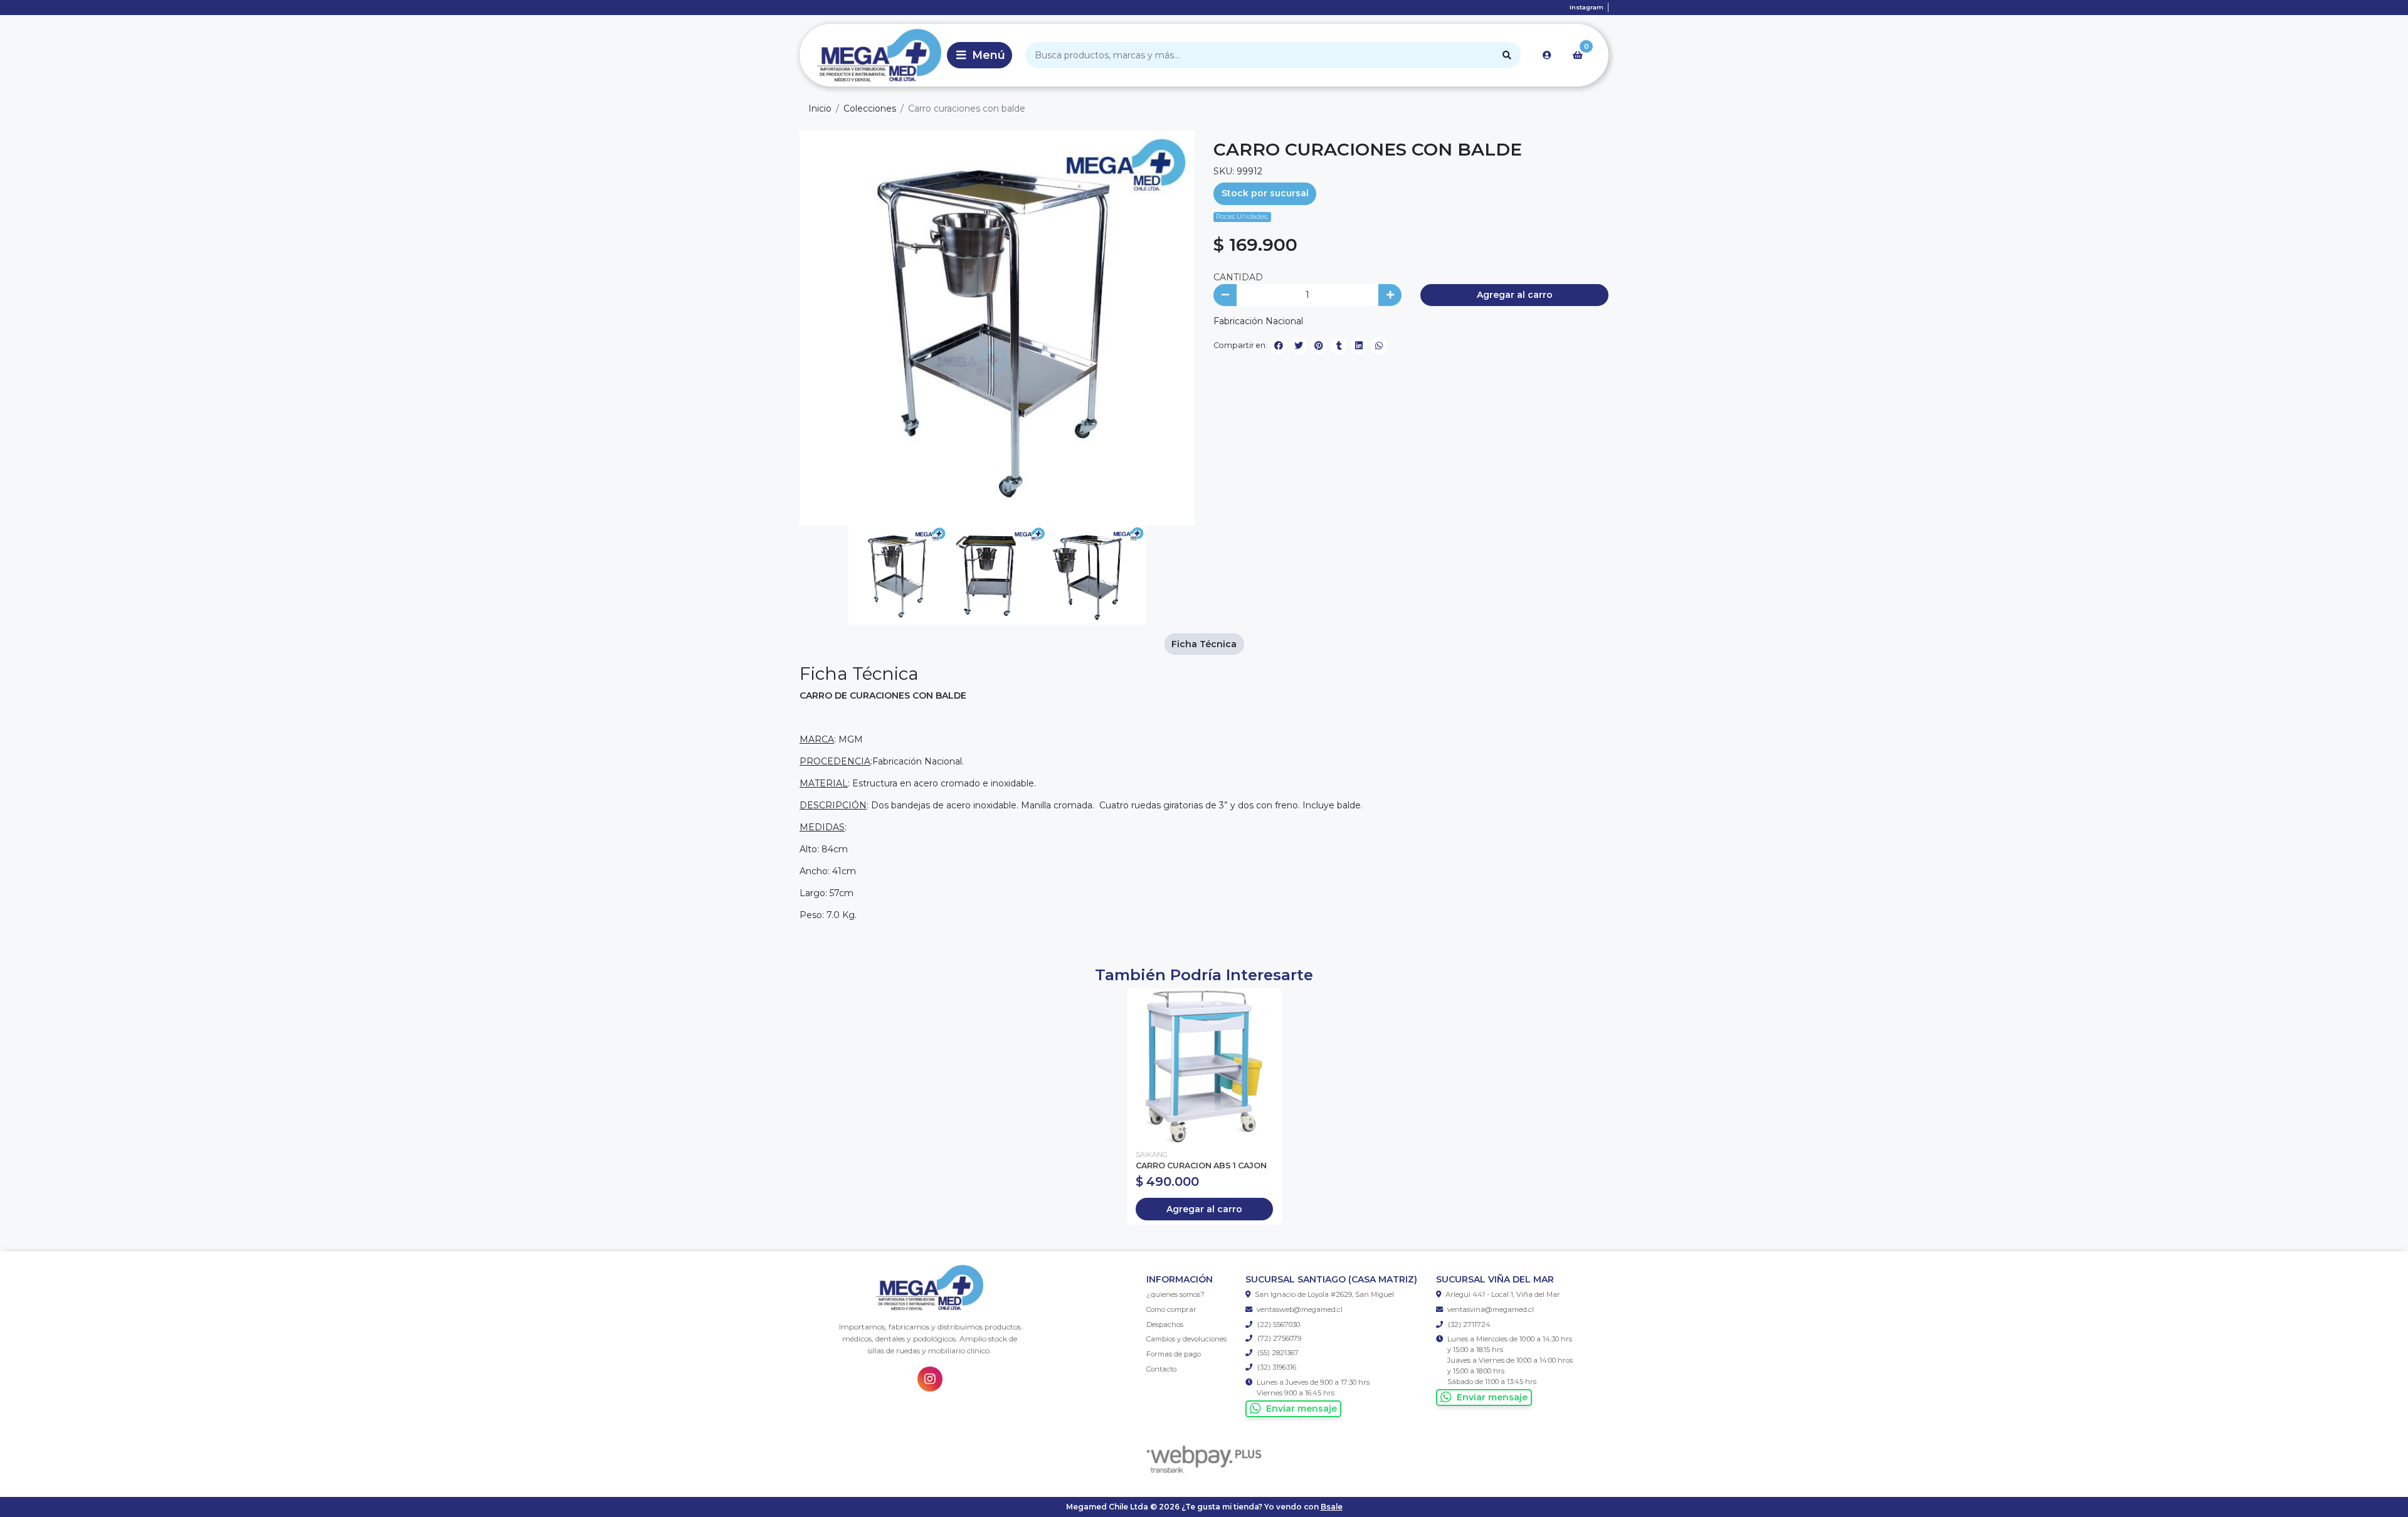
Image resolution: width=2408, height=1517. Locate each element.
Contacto (1161, 1369)
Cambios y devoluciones (1186, 1339)
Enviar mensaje (1302, 1409)
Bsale (1332, 1507)
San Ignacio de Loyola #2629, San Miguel (1324, 1294)
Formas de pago (1174, 1354)
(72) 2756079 (1278, 1338)
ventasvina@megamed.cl (1491, 1309)
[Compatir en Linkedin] (1359, 346)
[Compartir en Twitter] (1299, 346)
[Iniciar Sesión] (1547, 55)
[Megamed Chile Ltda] (871, 55)
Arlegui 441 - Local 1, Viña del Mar (1503, 1294)
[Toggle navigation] (980, 55)
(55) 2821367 (1277, 1353)
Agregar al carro (1515, 295)
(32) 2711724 (1468, 1324)
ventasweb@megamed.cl (1300, 1309)
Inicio (820, 108)
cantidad (1238, 277)
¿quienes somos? (1175, 1294)
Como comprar (1171, 1309)
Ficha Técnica (1204, 644)
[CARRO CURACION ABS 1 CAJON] (1204, 1066)
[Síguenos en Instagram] (930, 1379)
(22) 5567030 (1278, 1324)
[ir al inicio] (930, 1288)
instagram (1587, 7)
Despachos (1165, 1324)
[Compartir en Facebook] (1279, 346)
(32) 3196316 (1276, 1367)
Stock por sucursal (1265, 193)
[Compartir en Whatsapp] (1379, 346)
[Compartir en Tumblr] (1339, 346)
